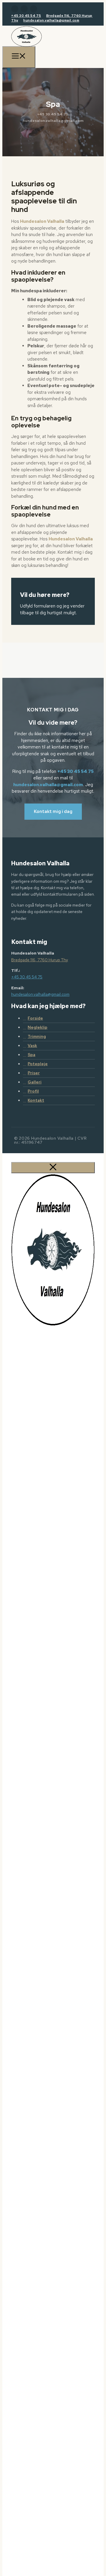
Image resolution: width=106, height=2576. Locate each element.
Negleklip (38, 1027)
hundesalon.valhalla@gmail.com (51, 20)
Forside (35, 1018)
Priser (34, 1073)
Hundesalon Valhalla (42, 221)
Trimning (37, 1036)
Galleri (35, 1082)
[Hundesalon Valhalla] (26, 45)
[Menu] (19, 57)
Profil (33, 1091)
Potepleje (38, 1064)
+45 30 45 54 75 (26, 16)
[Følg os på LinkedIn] (34, 9)
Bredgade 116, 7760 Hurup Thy (40, 960)
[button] (53, 812)
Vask (32, 1045)
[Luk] (53, 1168)
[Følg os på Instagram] (24, 9)
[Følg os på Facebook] (15, 9)
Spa (32, 1055)
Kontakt (36, 1100)
